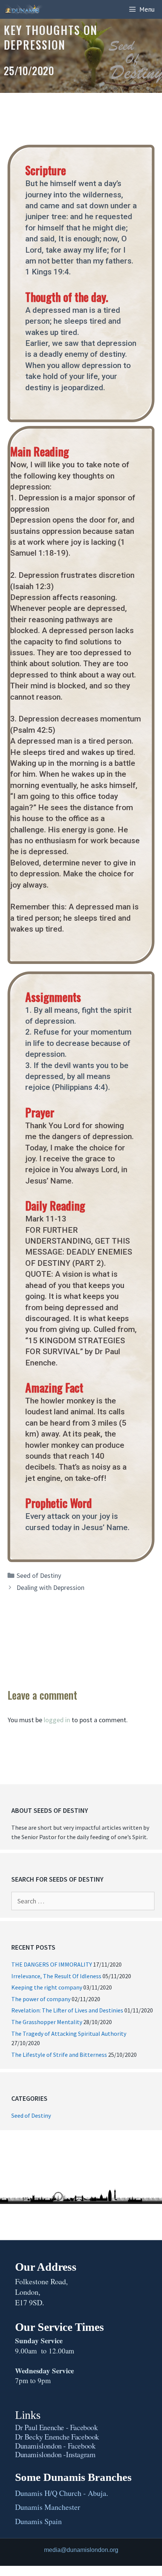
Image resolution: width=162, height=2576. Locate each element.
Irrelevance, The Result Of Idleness (56, 1976)
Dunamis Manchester (48, 2507)
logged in (57, 1720)
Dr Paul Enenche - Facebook (57, 2427)
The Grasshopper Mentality (47, 2022)
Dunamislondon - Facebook (55, 2446)
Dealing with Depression (50, 1587)
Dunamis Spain (38, 2521)
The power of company (41, 1999)
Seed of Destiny (39, 1575)
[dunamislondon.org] (25, 9)
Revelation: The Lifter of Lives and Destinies (67, 2010)
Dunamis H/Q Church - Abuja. (62, 2493)
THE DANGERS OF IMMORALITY (52, 1964)
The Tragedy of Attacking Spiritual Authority (69, 2034)
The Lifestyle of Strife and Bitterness (59, 2055)
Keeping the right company (47, 1987)
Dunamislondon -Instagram (55, 2454)
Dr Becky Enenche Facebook (57, 2437)
